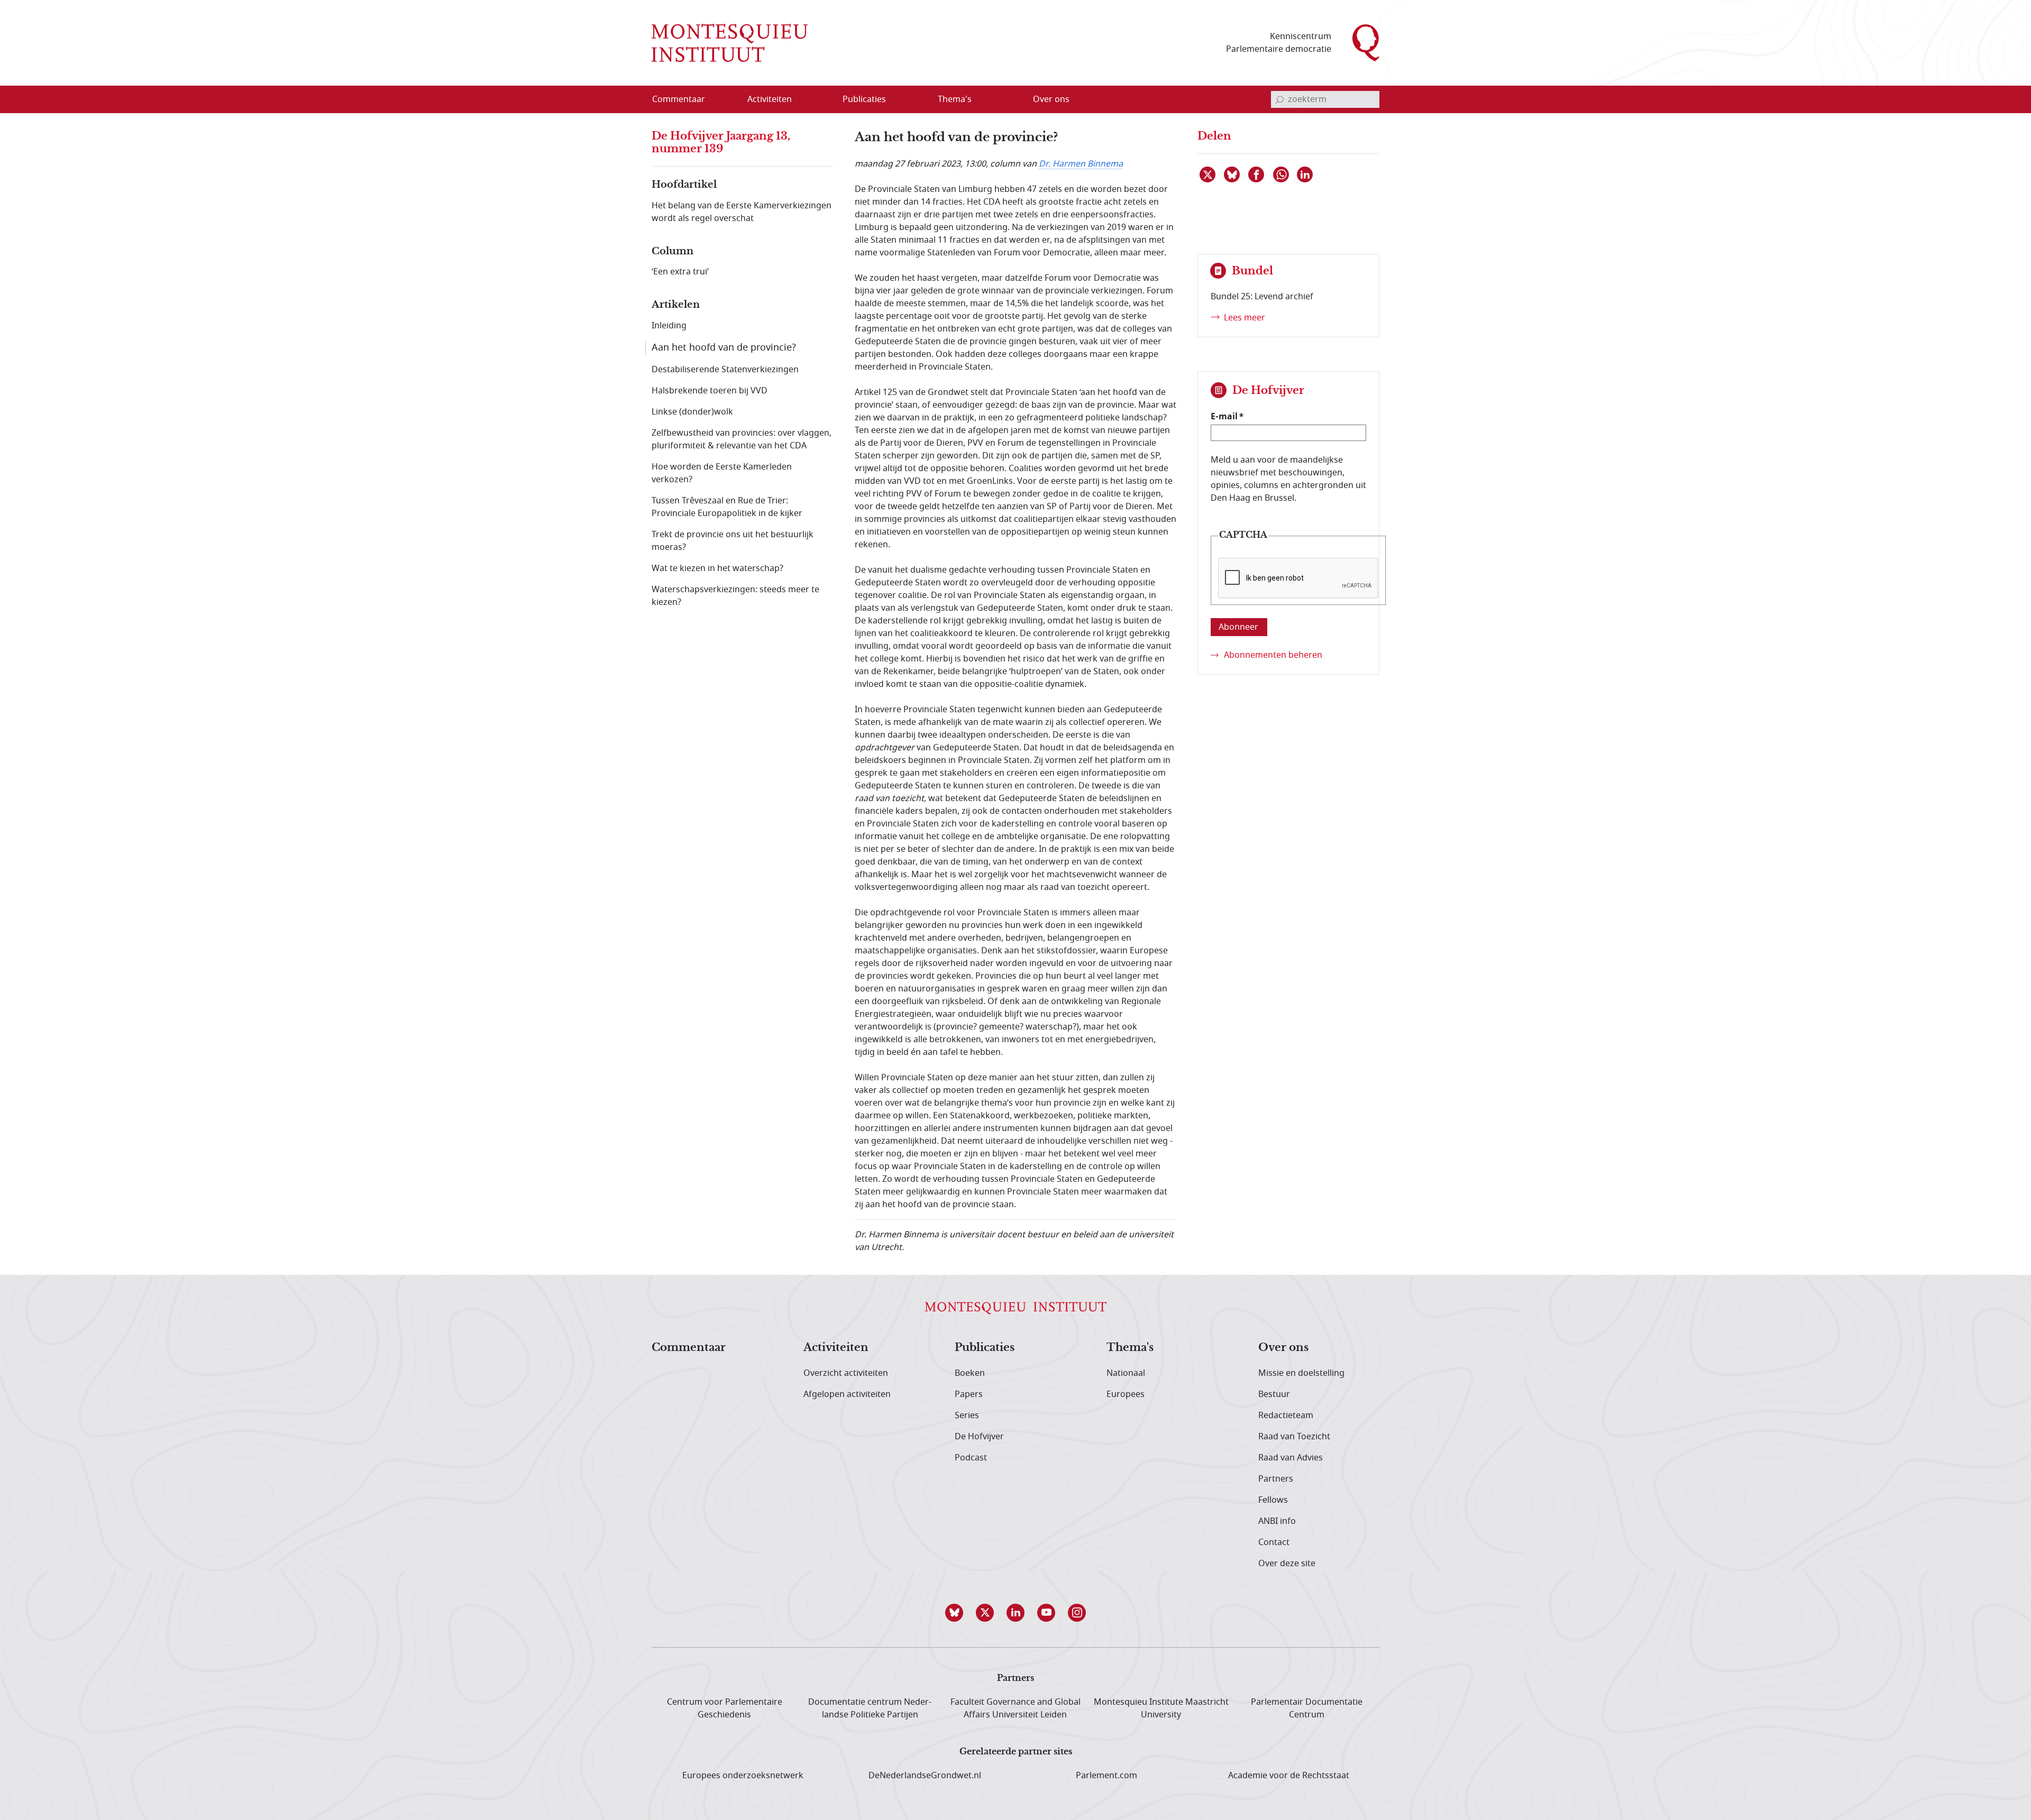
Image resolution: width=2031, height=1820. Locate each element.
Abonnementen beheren (1273, 655)
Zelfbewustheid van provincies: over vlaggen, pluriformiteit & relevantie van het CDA (742, 439)
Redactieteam (1286, 1415)
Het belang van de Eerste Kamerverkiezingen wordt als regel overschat (742, 212)
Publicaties (985, 1348)
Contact (1274, 1542)
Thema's (1130, 1348)
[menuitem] (685, 99)
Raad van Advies (1291, 1458)
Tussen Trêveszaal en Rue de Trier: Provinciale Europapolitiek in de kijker (727, 507)
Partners (1276, 1479)
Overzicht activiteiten (846, 1373)
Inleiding (669, 326)
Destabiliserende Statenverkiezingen (725, 370)
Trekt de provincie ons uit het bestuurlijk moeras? (733, 541)
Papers (969, 1394)
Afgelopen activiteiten (847, 1394)
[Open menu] (820, 100)
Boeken (970, 1373)
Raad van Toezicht (1294, 1437)
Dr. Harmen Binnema (1081, 164)
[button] (954, 1613)
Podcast (971, 1458)
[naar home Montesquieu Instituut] (730, 43)
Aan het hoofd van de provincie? (724, 347)
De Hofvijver (979, 1437)
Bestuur (1274, 1394)
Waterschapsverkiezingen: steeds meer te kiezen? (735, 596)
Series (967, 1415)
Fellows (1273, 1500)
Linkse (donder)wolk (692, 412)
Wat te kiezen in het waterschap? (717, 568)
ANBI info (1277, 1521)
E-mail (1224, 416)
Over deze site (1287, 1564)
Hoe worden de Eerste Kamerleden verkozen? (722, 473)
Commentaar (689, 1348)
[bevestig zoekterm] (1279, 99)
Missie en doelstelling (1301, 1373)
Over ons (1283, 1348)
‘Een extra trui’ (680, 272)
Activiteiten (836, 1348)
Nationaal (1126, 1373)
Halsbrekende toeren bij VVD (710, 391)
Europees (1126, 1394)
